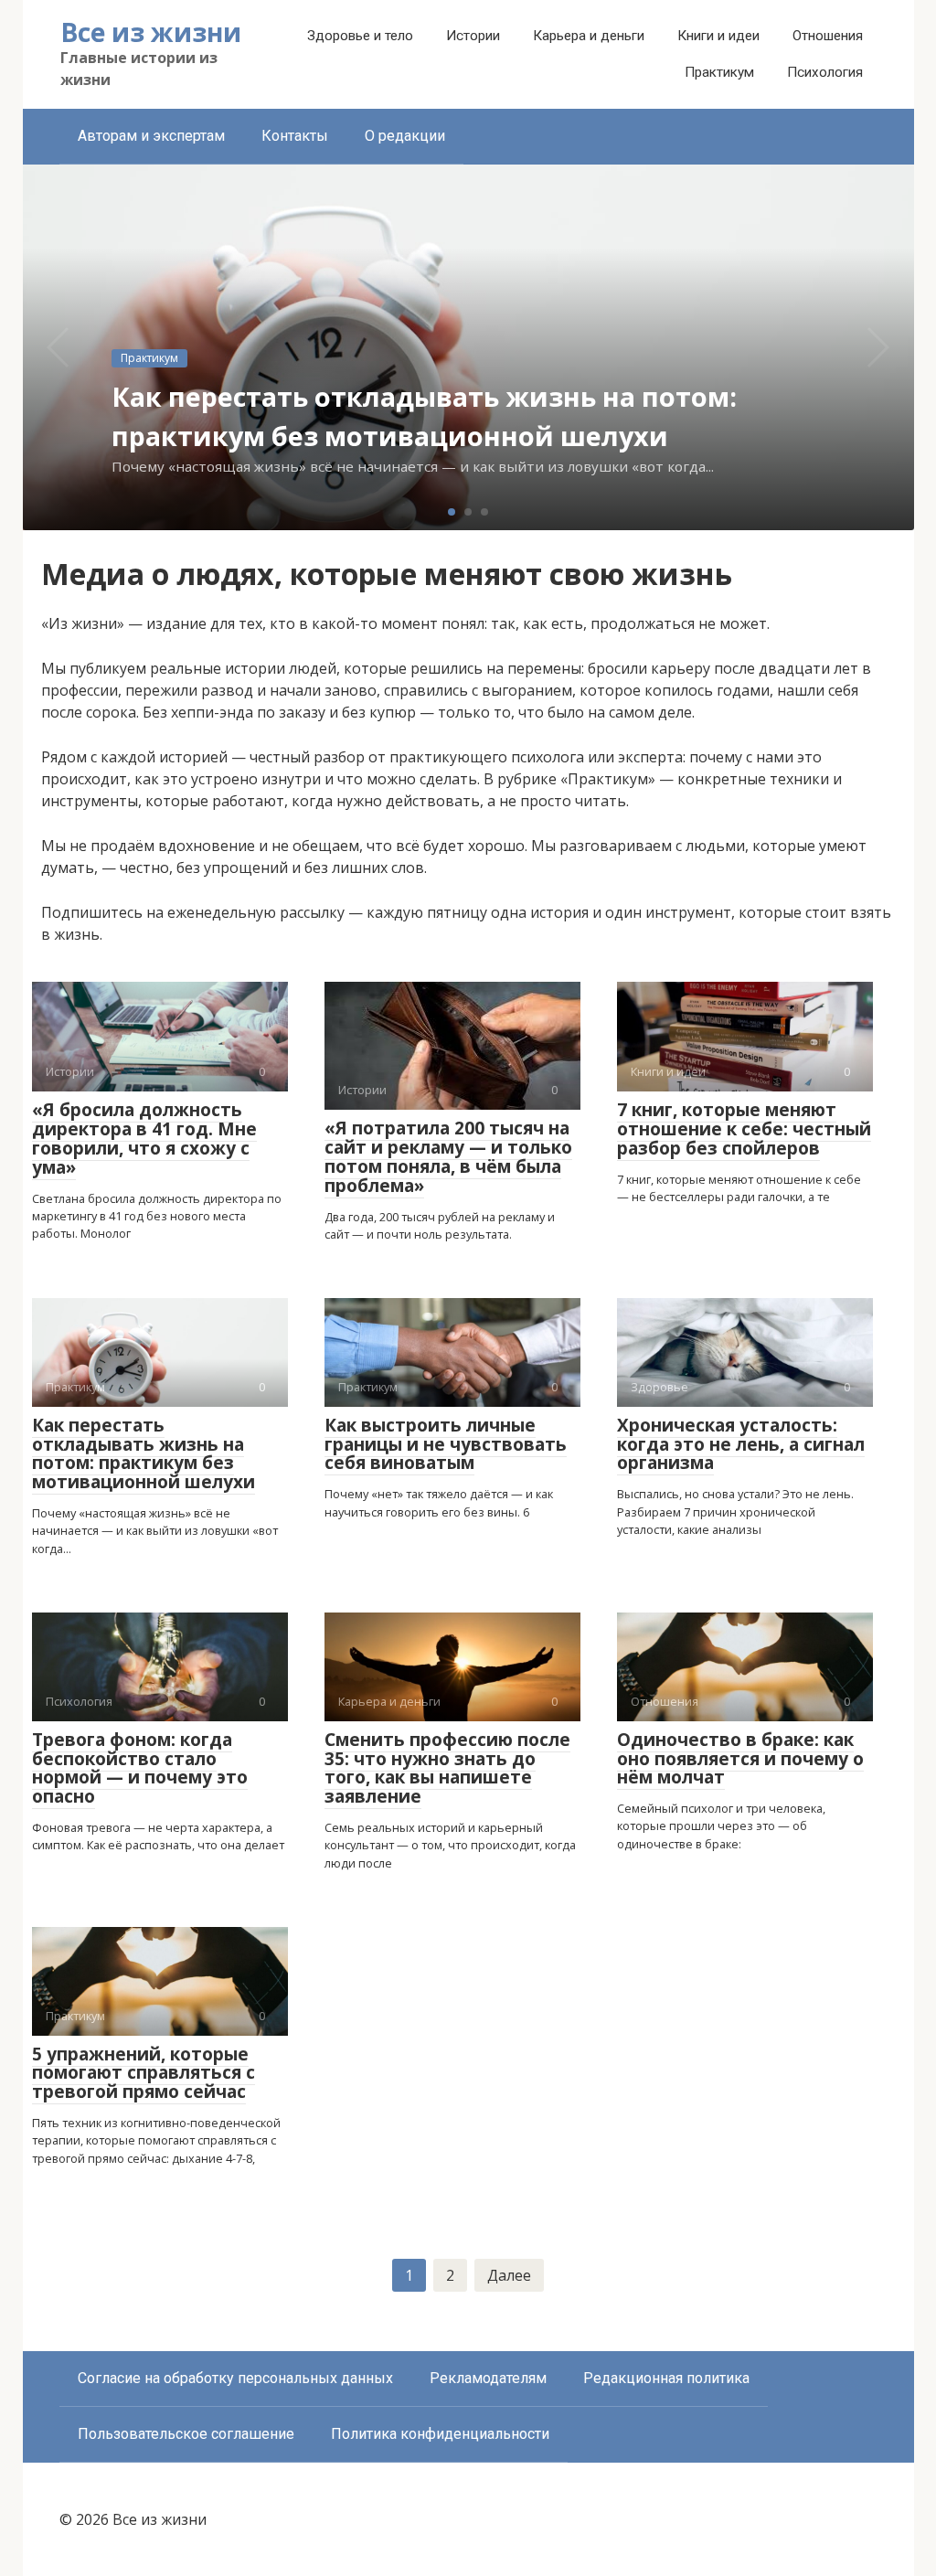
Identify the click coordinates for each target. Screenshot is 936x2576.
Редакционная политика (666, 2378)
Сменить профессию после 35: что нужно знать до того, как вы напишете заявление (447, 1768)
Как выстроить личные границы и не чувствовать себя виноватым (446, 1444)
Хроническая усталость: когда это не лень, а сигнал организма (741, 1444)
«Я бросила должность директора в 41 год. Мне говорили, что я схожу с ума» (144, 1139)
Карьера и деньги (589, 36)
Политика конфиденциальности (440, 2434)
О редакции (405, 136)
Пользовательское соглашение (186, 2434)
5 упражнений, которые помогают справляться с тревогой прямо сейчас (144, 2073)
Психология (825, 72)
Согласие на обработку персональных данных (235, 2378)
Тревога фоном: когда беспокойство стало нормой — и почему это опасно (140, 1768)
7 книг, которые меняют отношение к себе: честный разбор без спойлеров (744, 1129)
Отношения (828, 36)
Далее (509, 2275)
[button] (452, 512)
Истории (473, 36)
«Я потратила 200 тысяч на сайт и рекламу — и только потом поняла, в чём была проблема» (448, 1157)
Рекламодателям (488, 2378)
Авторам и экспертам (151, 136)
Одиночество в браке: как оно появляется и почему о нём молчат (740, 1759)
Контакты (295, 136)
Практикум (719, 72)
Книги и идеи (718, 36)
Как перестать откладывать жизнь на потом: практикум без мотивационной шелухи (144, 1454)
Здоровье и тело (360, 36)
